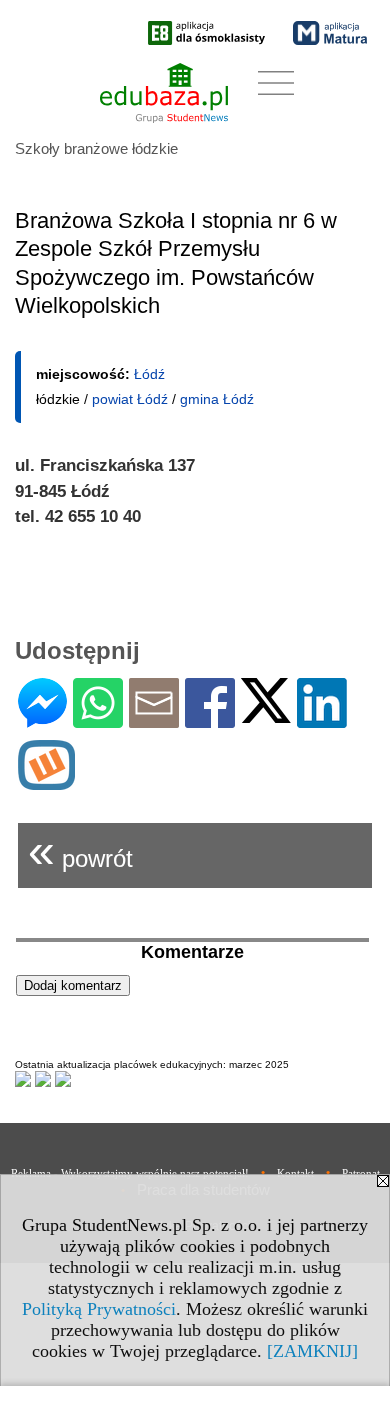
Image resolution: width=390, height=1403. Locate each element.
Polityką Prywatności (99, 1309)
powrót (80, 850)
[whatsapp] (98, 719)
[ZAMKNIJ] (312, 1351)
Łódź (149, 374)
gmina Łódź (217, 399)
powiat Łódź (130, 399)
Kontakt (295, 1173)
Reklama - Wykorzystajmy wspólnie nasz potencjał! (130, 1173)
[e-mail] (154, 719)
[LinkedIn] (322, 719)
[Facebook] (210, 719)
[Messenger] (42, 719)
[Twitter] (266, 714)
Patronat (361, 1173)
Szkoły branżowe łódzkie (96, 148)
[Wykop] (46, 781)
